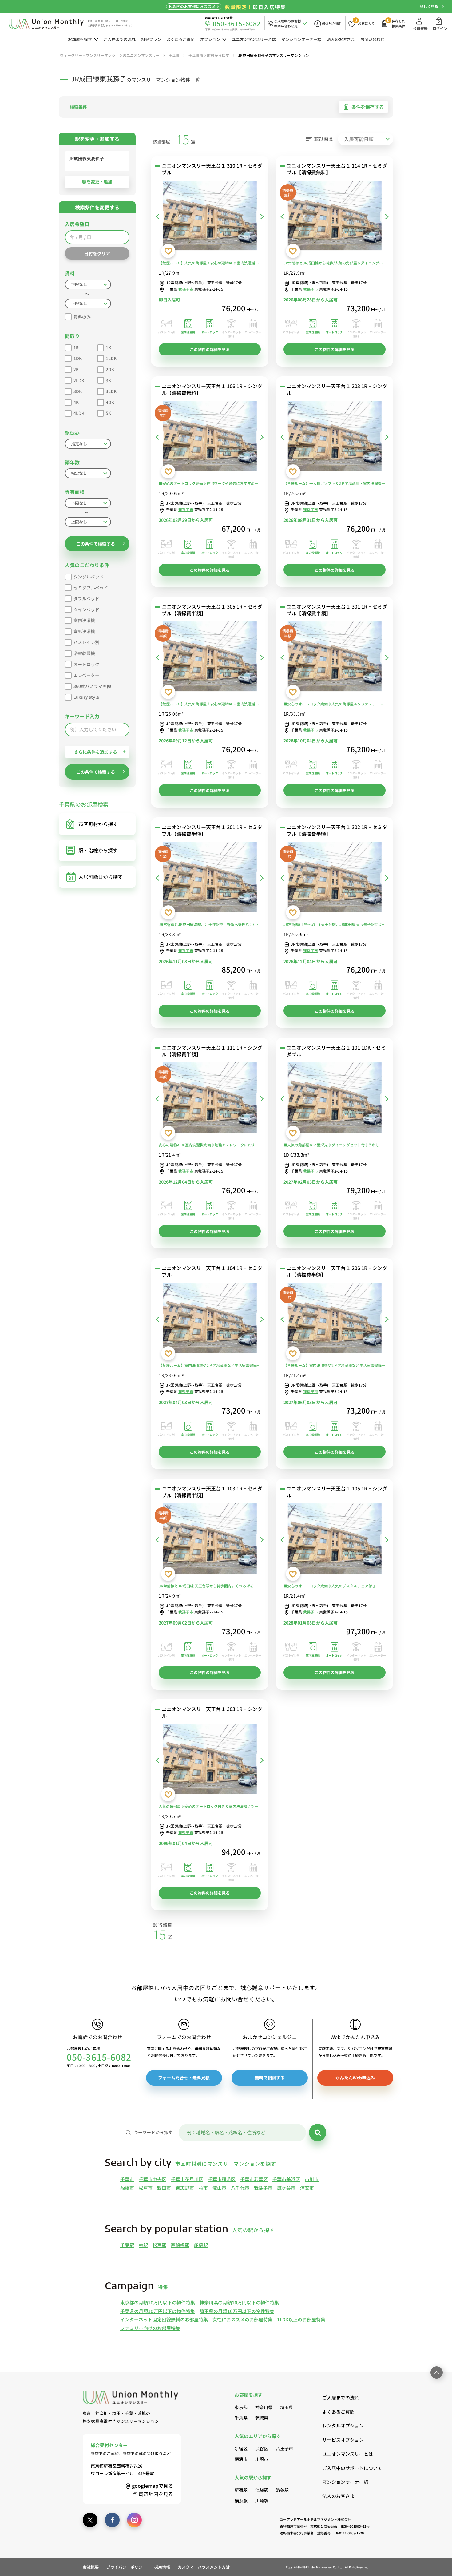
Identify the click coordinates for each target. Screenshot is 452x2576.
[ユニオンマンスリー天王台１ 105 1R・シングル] (335, 1540)
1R (76, 347)
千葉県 (241, 2418)
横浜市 (241, 2459)
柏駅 (143, 2245)
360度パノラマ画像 (92, 686)
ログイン (440, 28)
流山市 (219, 2188)
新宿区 (241, 2448)
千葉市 (127, 2179)
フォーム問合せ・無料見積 (184, 2078)
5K (108, 413)
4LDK (79, 413)
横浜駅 (241, 2500)
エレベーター (86, 675)
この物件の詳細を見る (210, 349)
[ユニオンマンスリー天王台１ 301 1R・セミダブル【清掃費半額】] (335, 658)
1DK (78, 358)
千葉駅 (127, 2245)
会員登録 (420, 28)
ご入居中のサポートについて (346, 2468)
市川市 (312, 2179)
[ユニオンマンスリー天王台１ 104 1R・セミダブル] (210, 1319)
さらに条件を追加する (96, 752)
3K (108, 380)
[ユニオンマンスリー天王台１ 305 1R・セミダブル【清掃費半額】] (210, 658)
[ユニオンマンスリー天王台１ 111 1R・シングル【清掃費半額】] (210, 1099)
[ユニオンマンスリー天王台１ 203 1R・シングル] (335, 437)
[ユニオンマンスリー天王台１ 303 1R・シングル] (210, 1760)
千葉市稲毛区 (222, 2179)
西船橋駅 (180, 2245)
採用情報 (162, 2567)
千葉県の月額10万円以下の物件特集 (158, 2311)
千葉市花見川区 (187, 2179)
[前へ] (157, 216)
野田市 (164, 2188)
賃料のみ (82, 317)
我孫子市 (186, 289)
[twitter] (90, 2520)
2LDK (79, 380)
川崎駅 (262, 2500)
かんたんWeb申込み (355, 2078)
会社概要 (91, 2567)
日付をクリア (97, 253)
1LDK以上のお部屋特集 (301, 2319)
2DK (110, 369)
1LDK (111, 358)
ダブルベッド (86, 598)
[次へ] (262, 216)
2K (76, 369)
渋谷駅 (282, 2490)
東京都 (241, 2407)
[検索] (318, 2133)
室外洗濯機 (84, 631)
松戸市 (146, 2188)
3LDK (111, 391)
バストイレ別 (86, 642)
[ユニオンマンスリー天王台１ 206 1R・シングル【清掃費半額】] (335, 1319)
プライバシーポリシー (126, 2567)
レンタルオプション (343, 2425)
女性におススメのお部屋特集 (242, 2319)
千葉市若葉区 (254, 2179)
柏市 (203, 2188)
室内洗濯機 (84, 620)
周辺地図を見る (156, 2494)
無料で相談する (270, 2078)
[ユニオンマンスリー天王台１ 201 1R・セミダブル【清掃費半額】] (210, 878)
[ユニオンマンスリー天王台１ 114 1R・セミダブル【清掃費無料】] (335, 217)
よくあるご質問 (181, 39)
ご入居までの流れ (120, 39)
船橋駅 (201, 2245)
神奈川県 (264, 2407)
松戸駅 (159, 2245)
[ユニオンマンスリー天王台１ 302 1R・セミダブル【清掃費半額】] (335, 878)
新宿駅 (241, 2490)
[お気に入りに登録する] (168, 251)
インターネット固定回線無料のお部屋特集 (164, 2319)
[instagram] (134, 2520)
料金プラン (151, 39)
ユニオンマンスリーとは (254, 39)
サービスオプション (343, 2440)
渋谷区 (262, 2448)
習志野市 (185, 2188)
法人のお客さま (341, 39)
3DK (78, 391)
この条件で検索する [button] (96, 544)
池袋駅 (262, 2490)
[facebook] (112, 2520)
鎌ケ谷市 (286, 2188)
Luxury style (86, 697)
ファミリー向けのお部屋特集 (150, 2328)
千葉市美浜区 (286, 2179)
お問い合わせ (372, 39)
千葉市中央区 (153, 2179)
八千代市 (240, 2188)
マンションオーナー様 (301, 39)
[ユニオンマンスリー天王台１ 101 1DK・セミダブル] (335, 1099)
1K (108, 347)
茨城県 (262, 2418)
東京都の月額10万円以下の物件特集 (158, 2302)
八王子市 (284, 2448)
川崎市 (262, 2459)
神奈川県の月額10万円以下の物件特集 (239, 2302)
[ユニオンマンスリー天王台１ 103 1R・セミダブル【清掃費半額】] (210, 1540)
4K (76, 402)
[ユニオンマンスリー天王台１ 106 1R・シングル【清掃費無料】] (210, 437)
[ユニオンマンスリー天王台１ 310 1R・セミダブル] (210, 217)
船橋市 (127, 2188)
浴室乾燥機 (84, 653)
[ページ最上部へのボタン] (437, 2372)
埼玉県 (287, 2407)
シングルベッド (89, 577)
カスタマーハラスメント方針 (204, 2567)
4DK (110, 402)
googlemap (153, 2486)
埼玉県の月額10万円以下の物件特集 (237, 2311)
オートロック (86, 664)
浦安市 (307, 2188)
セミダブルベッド (91, 588)
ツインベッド (86, 609)
